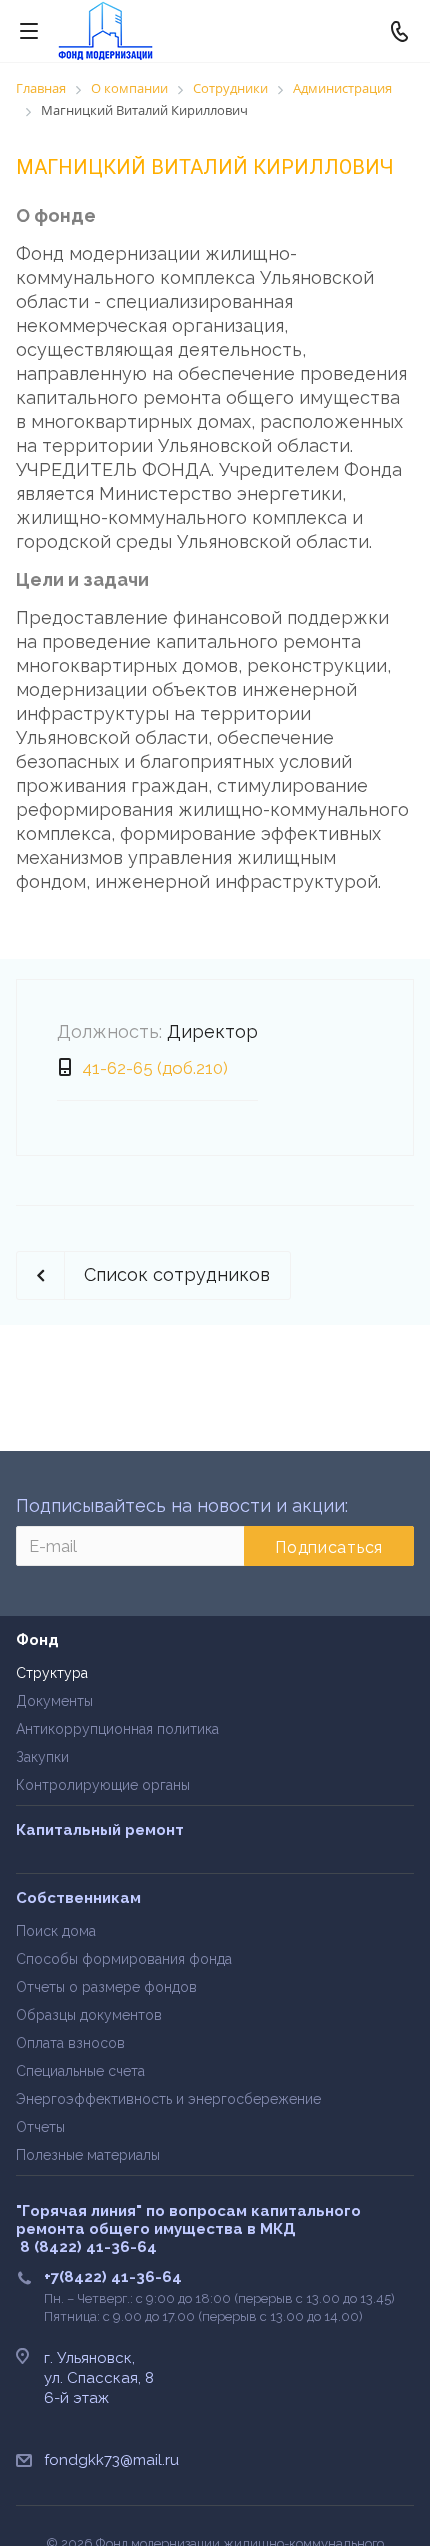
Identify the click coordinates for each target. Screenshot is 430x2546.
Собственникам (78, 1898)
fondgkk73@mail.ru (111, 2460)
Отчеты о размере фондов (106, 1987)
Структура (52, 1673)
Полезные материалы (88, 2155)
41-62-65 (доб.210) (155, 1068)
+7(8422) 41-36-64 (113, 2277)
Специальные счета (80, 2071)
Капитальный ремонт (100, 1830)
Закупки (42, 1757)
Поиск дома (56, 1931)
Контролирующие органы (103, 1785)
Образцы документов (89, 2015)
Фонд (37, 1640)
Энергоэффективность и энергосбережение (168, 2099)
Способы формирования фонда (124, 1959)
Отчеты (40, 2127)
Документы (54, 1701)
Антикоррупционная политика (117, 1729)
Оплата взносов (70, 2043)
